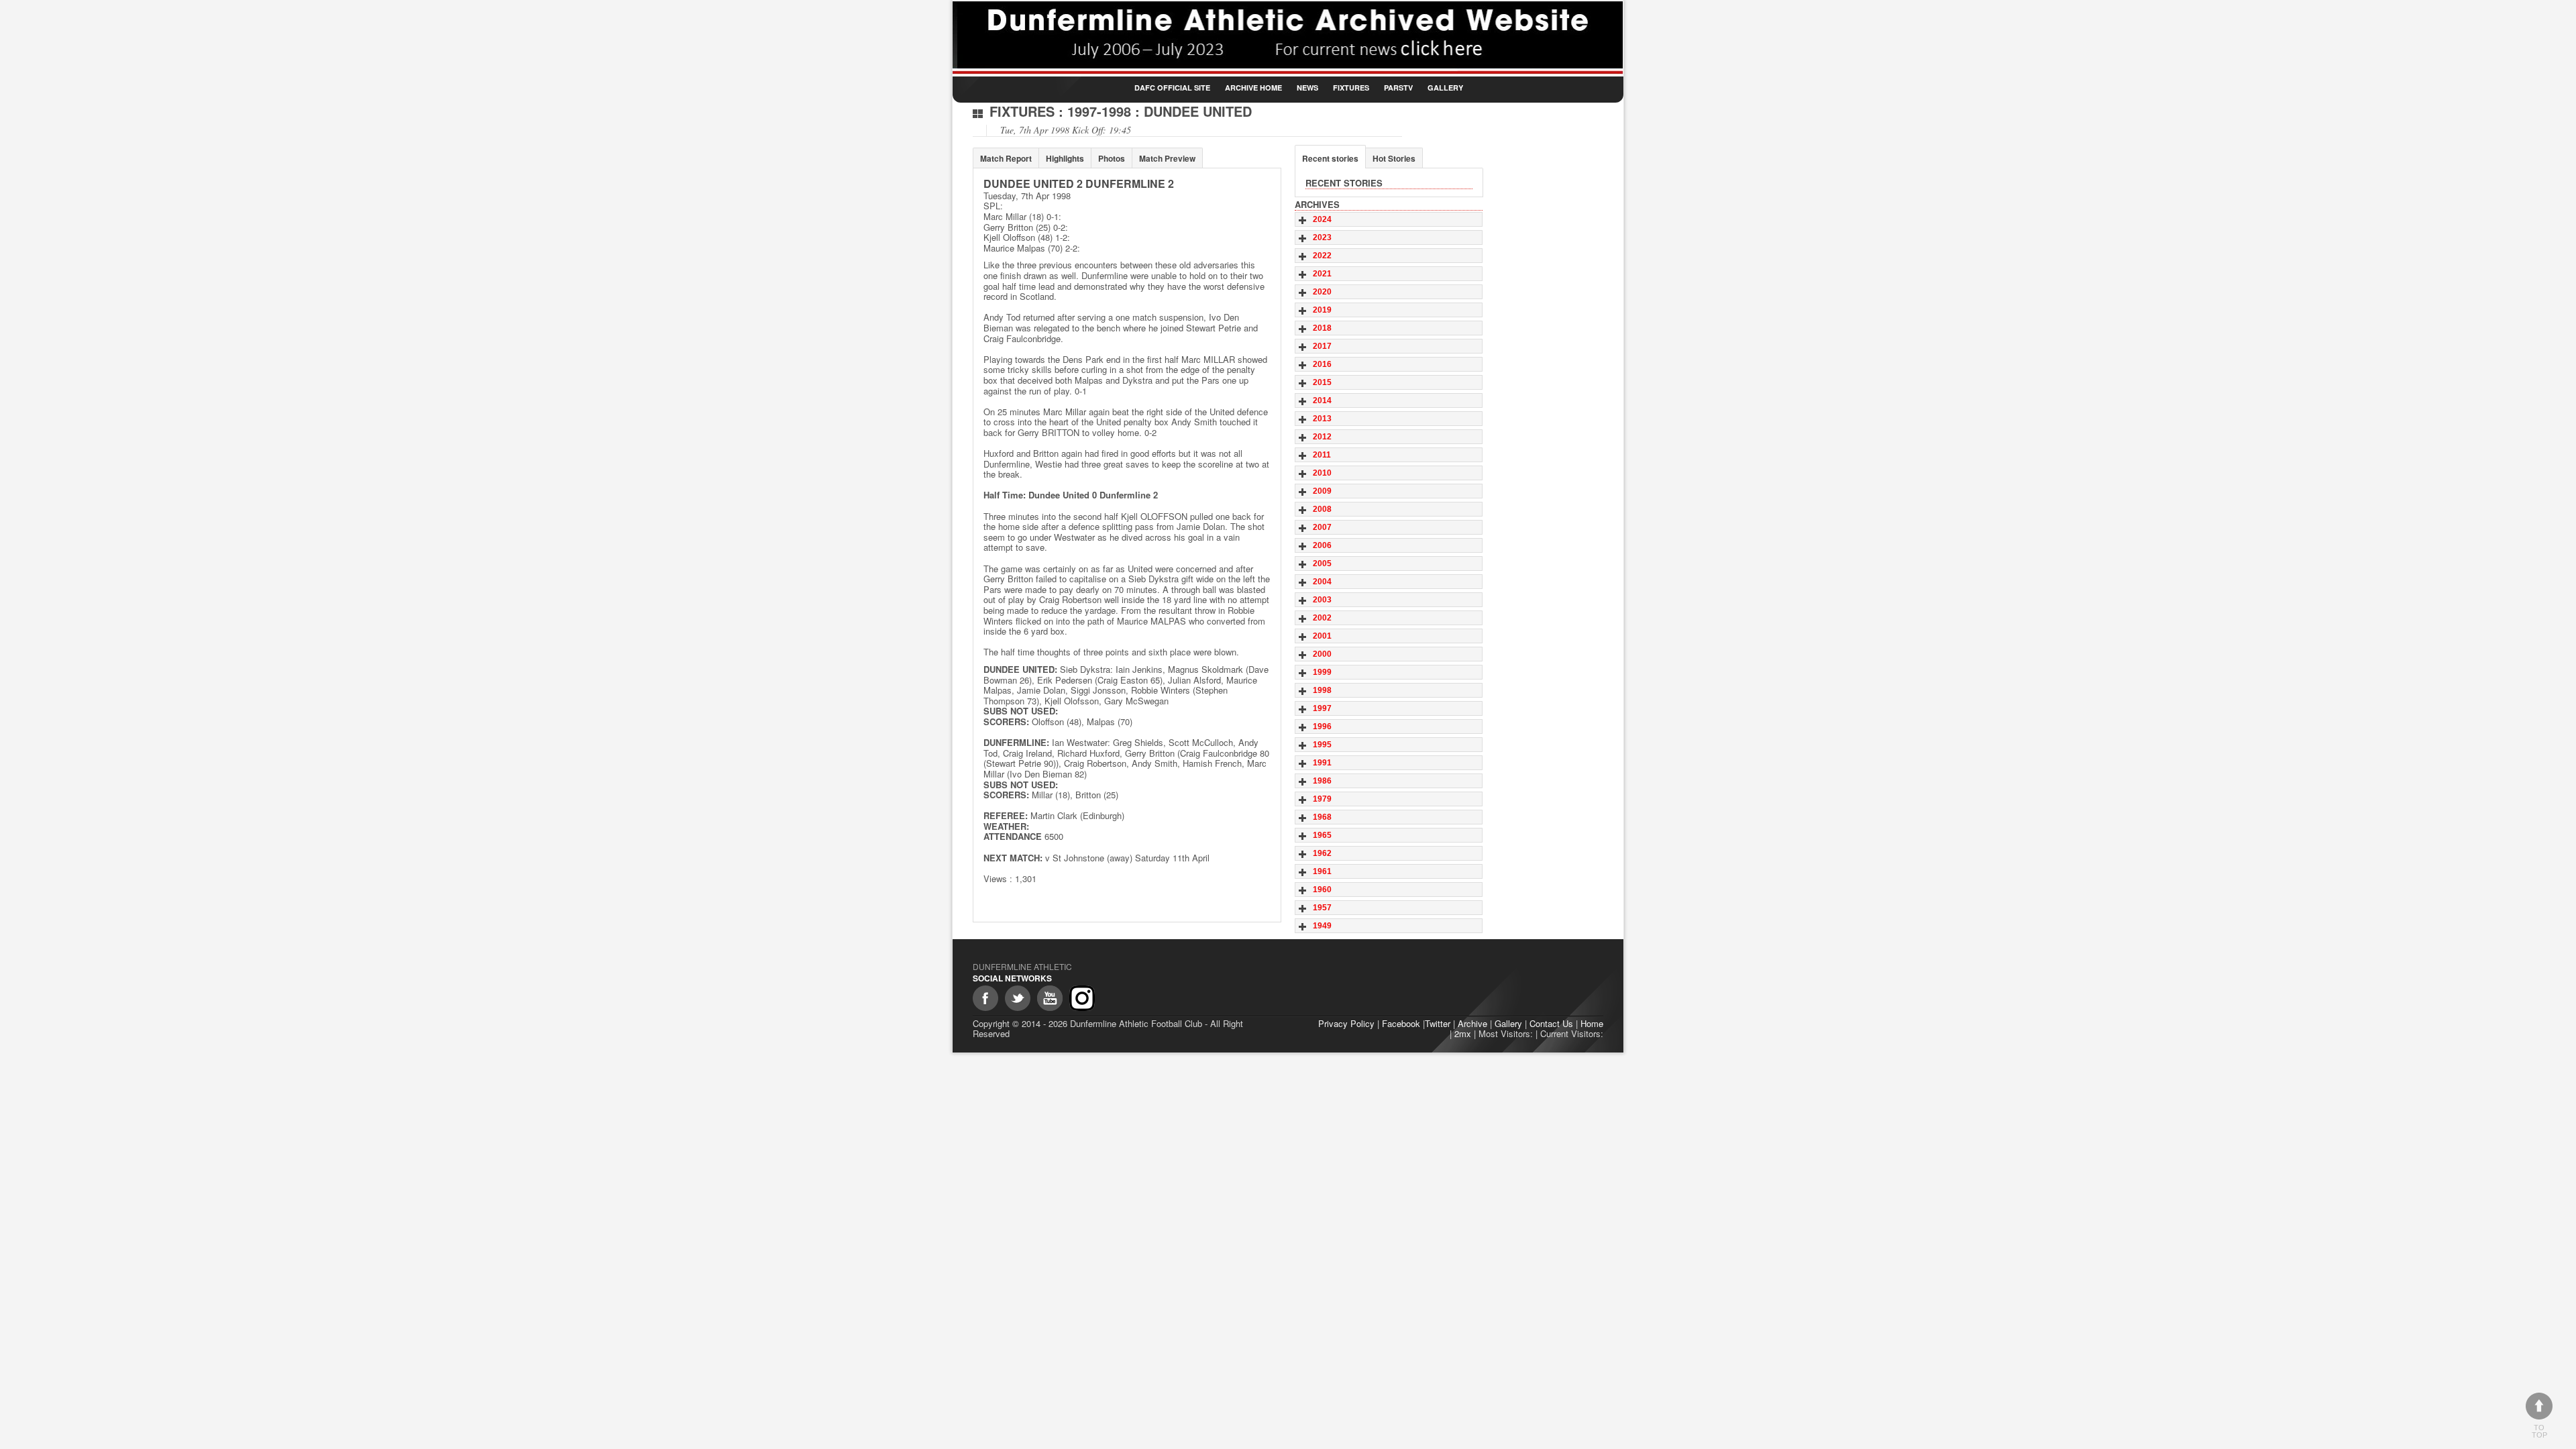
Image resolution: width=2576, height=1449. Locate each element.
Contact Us (1551, 1023)
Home (1592, 1023)
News (1307, 88)
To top (2539, 1431)
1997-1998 (1099, 111)
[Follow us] (1018, 998)
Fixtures (1351, 88)
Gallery (1445, 88)
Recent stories (1330, 158)
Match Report (1006, 158)
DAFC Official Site (1172, 88)
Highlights (1065, 158)
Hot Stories (1394, 158)
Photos (1112, 158)
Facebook (1401, 1023)
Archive (1472, 1023)
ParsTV (1398, 88)
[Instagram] (1082, 998)
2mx (1463, 1033)
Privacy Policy (1346, 1023)
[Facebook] (985, 998)
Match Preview (1167, 158)
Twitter (1438, 1023)
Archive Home (1253, 88)
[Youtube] (1050, 998)
